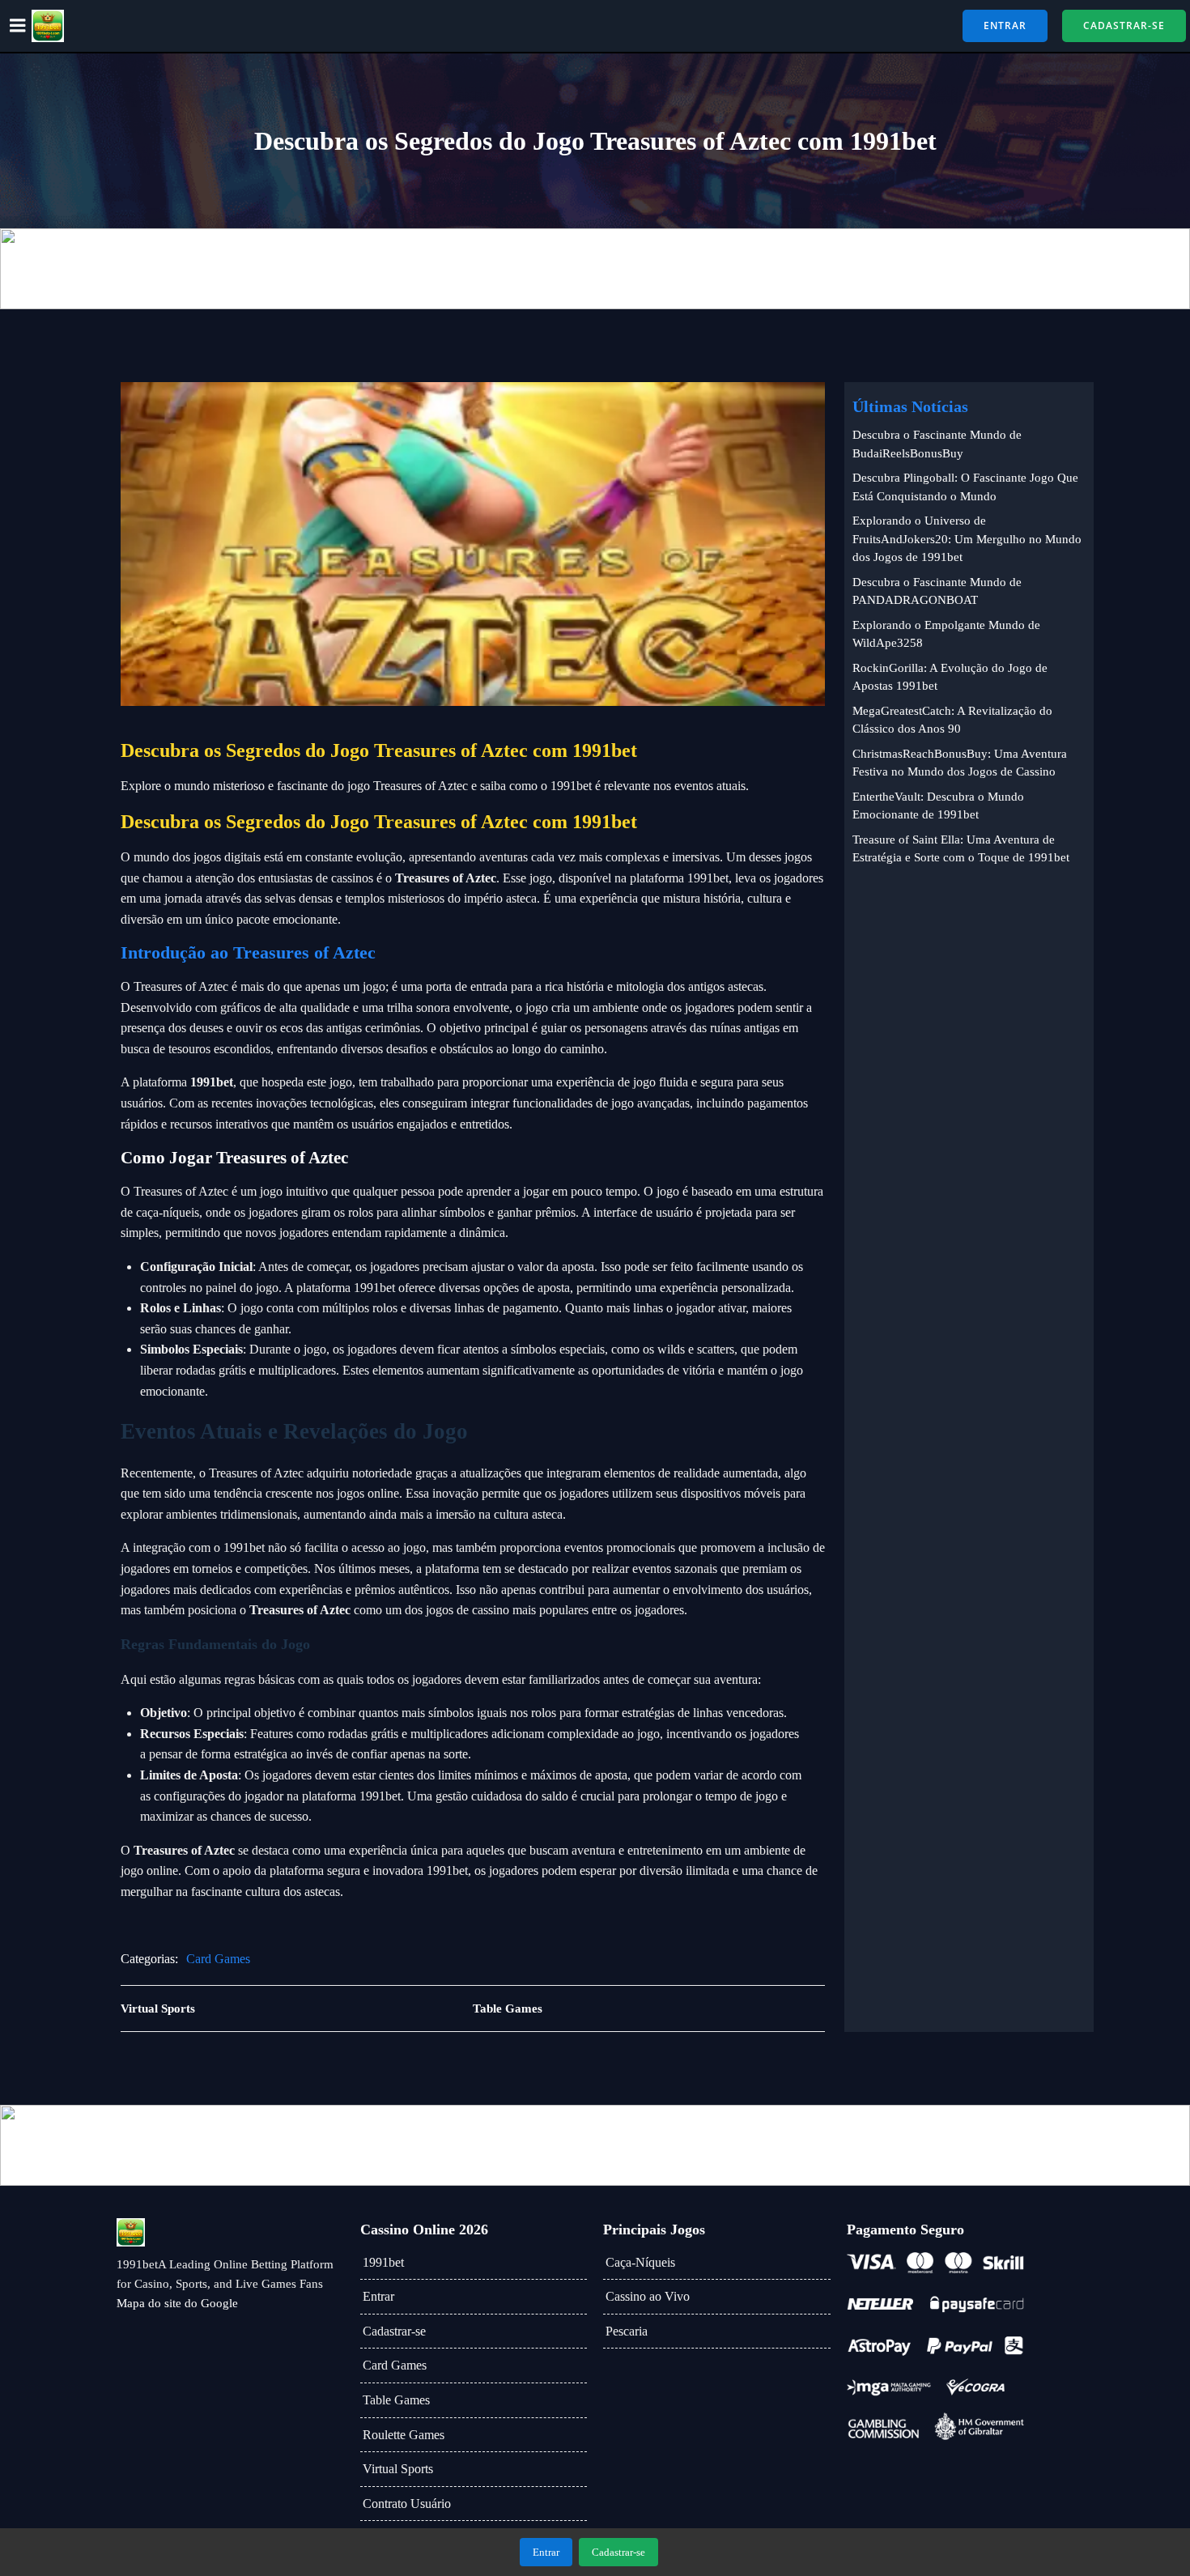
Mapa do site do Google (177, 2303)
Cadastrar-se (394, 2331)
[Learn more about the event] (595, 269)
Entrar (378, 2296)
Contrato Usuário (407, 2504)
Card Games (218, 1959)
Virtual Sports (398, 2469)
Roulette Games (404, 2435)
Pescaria (627, 2331)
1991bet (383, 2262)
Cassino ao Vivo (648, 2296)
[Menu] (18, 26)
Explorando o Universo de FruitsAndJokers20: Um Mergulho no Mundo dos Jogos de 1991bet (967, 539)
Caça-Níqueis (640, 2262)
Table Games (396, 2400)
